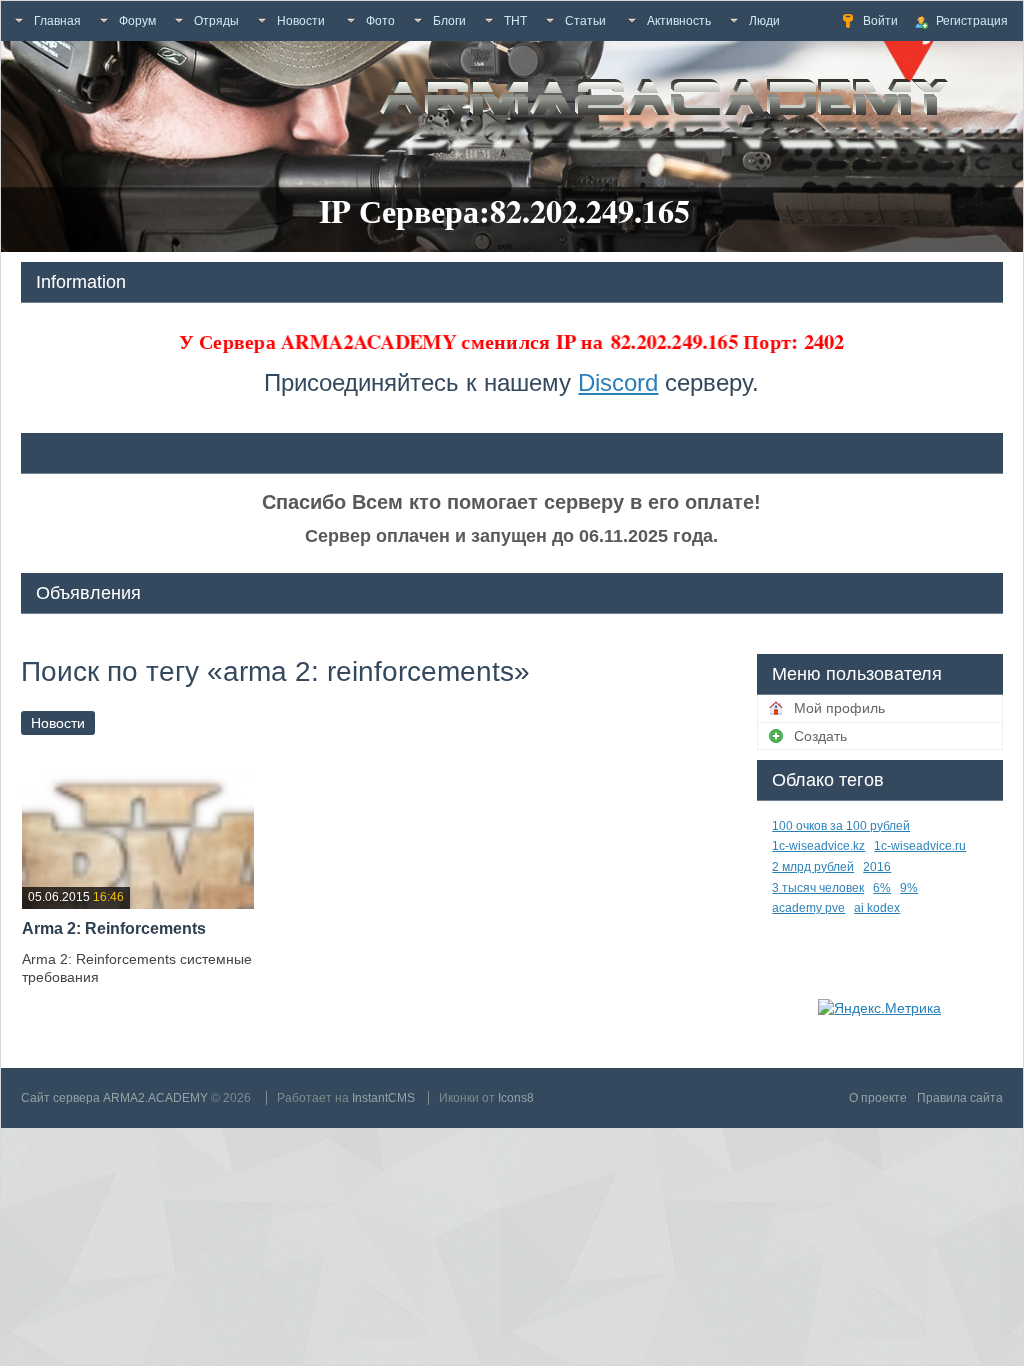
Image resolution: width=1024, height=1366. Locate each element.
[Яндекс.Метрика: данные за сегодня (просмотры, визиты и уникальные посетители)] (879, 1008)
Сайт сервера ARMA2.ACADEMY (114, 1098)
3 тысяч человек (818, 888)
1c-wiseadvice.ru (920, 846)
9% (909, 888)
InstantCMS (383, 1098)
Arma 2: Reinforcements (114, 928)
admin (139, 1005)
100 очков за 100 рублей (841, 826)
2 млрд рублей (813, 867)
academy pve (808, 908)
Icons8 (516, 1098)
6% (882, 888)
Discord (618, 382)
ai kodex (877, 908)
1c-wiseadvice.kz (818, 846)
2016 (877, 867)
